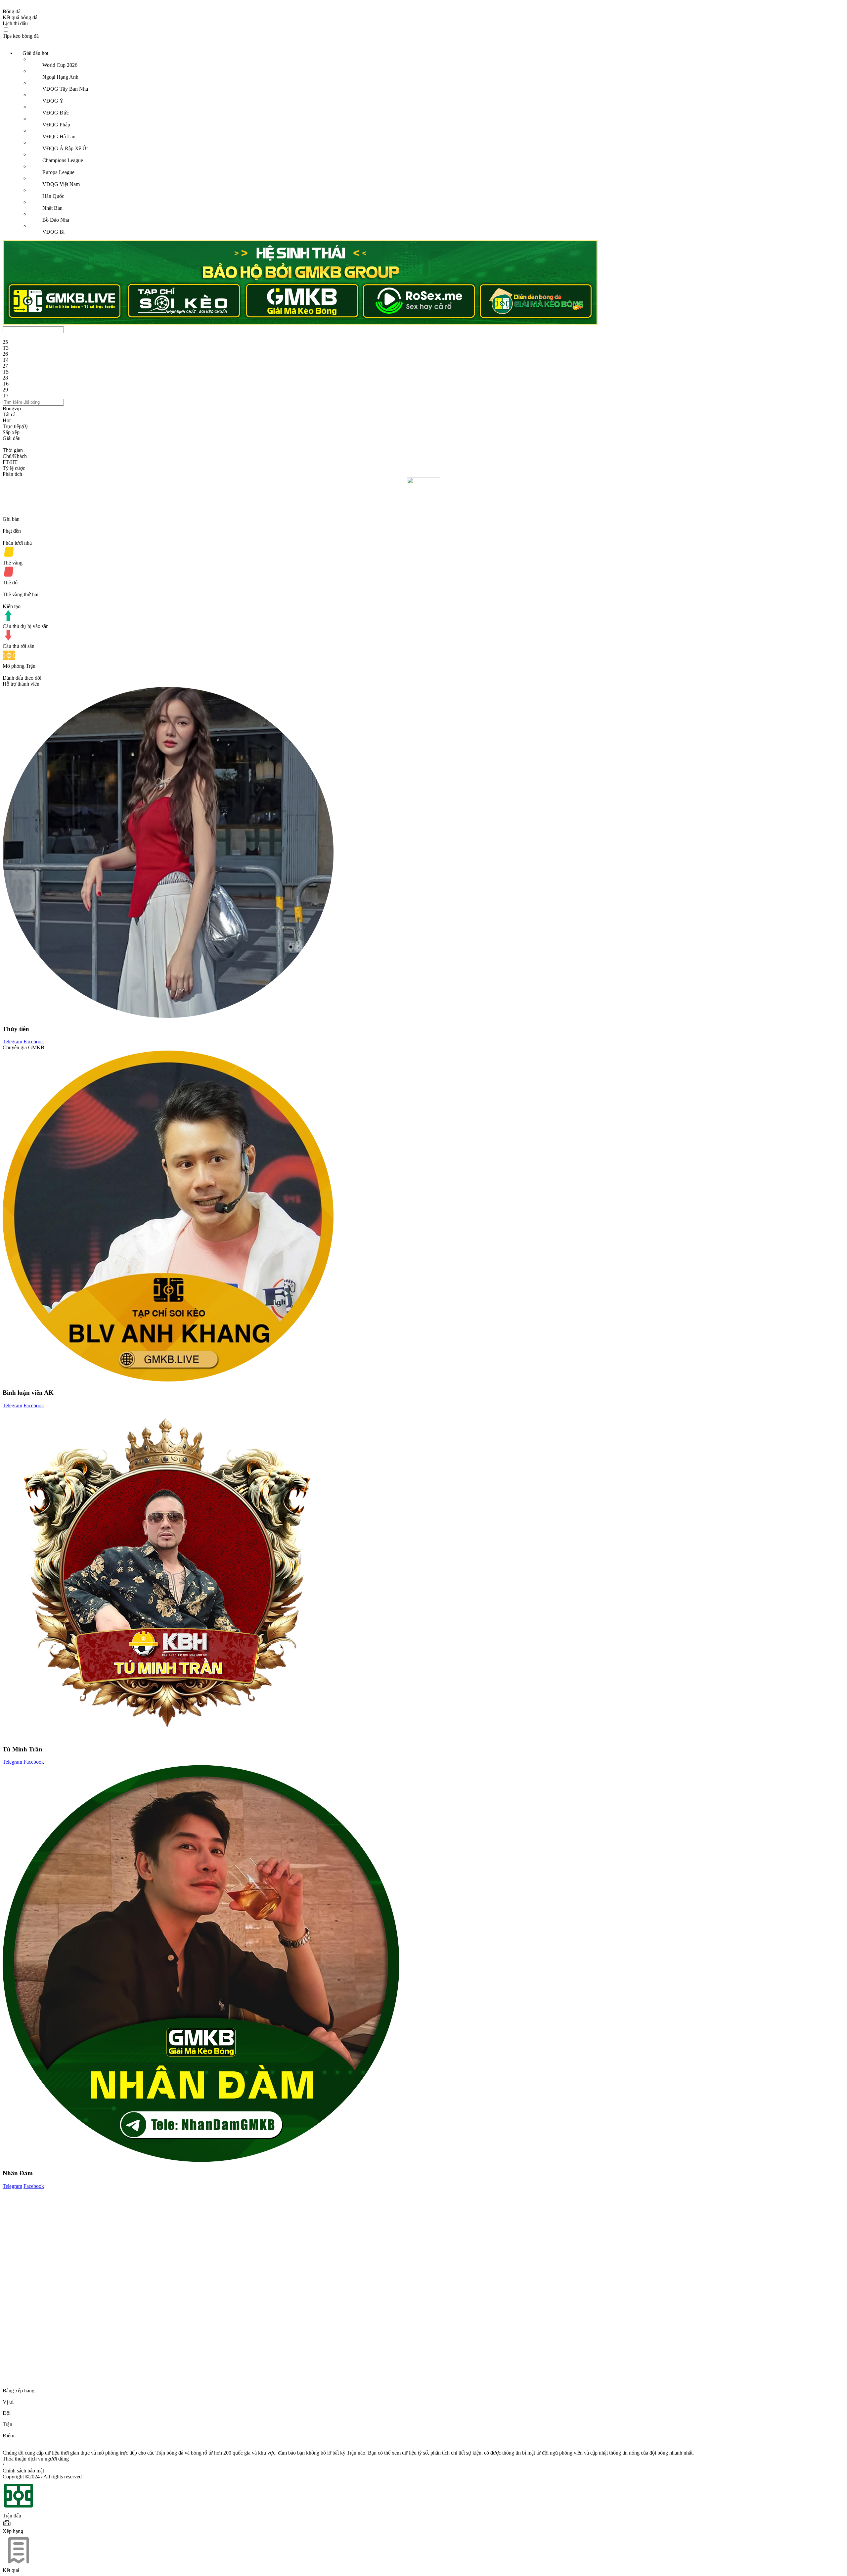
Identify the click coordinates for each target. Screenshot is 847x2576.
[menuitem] (430, 143)
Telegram (12, 1041)
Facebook (34, 1041)
